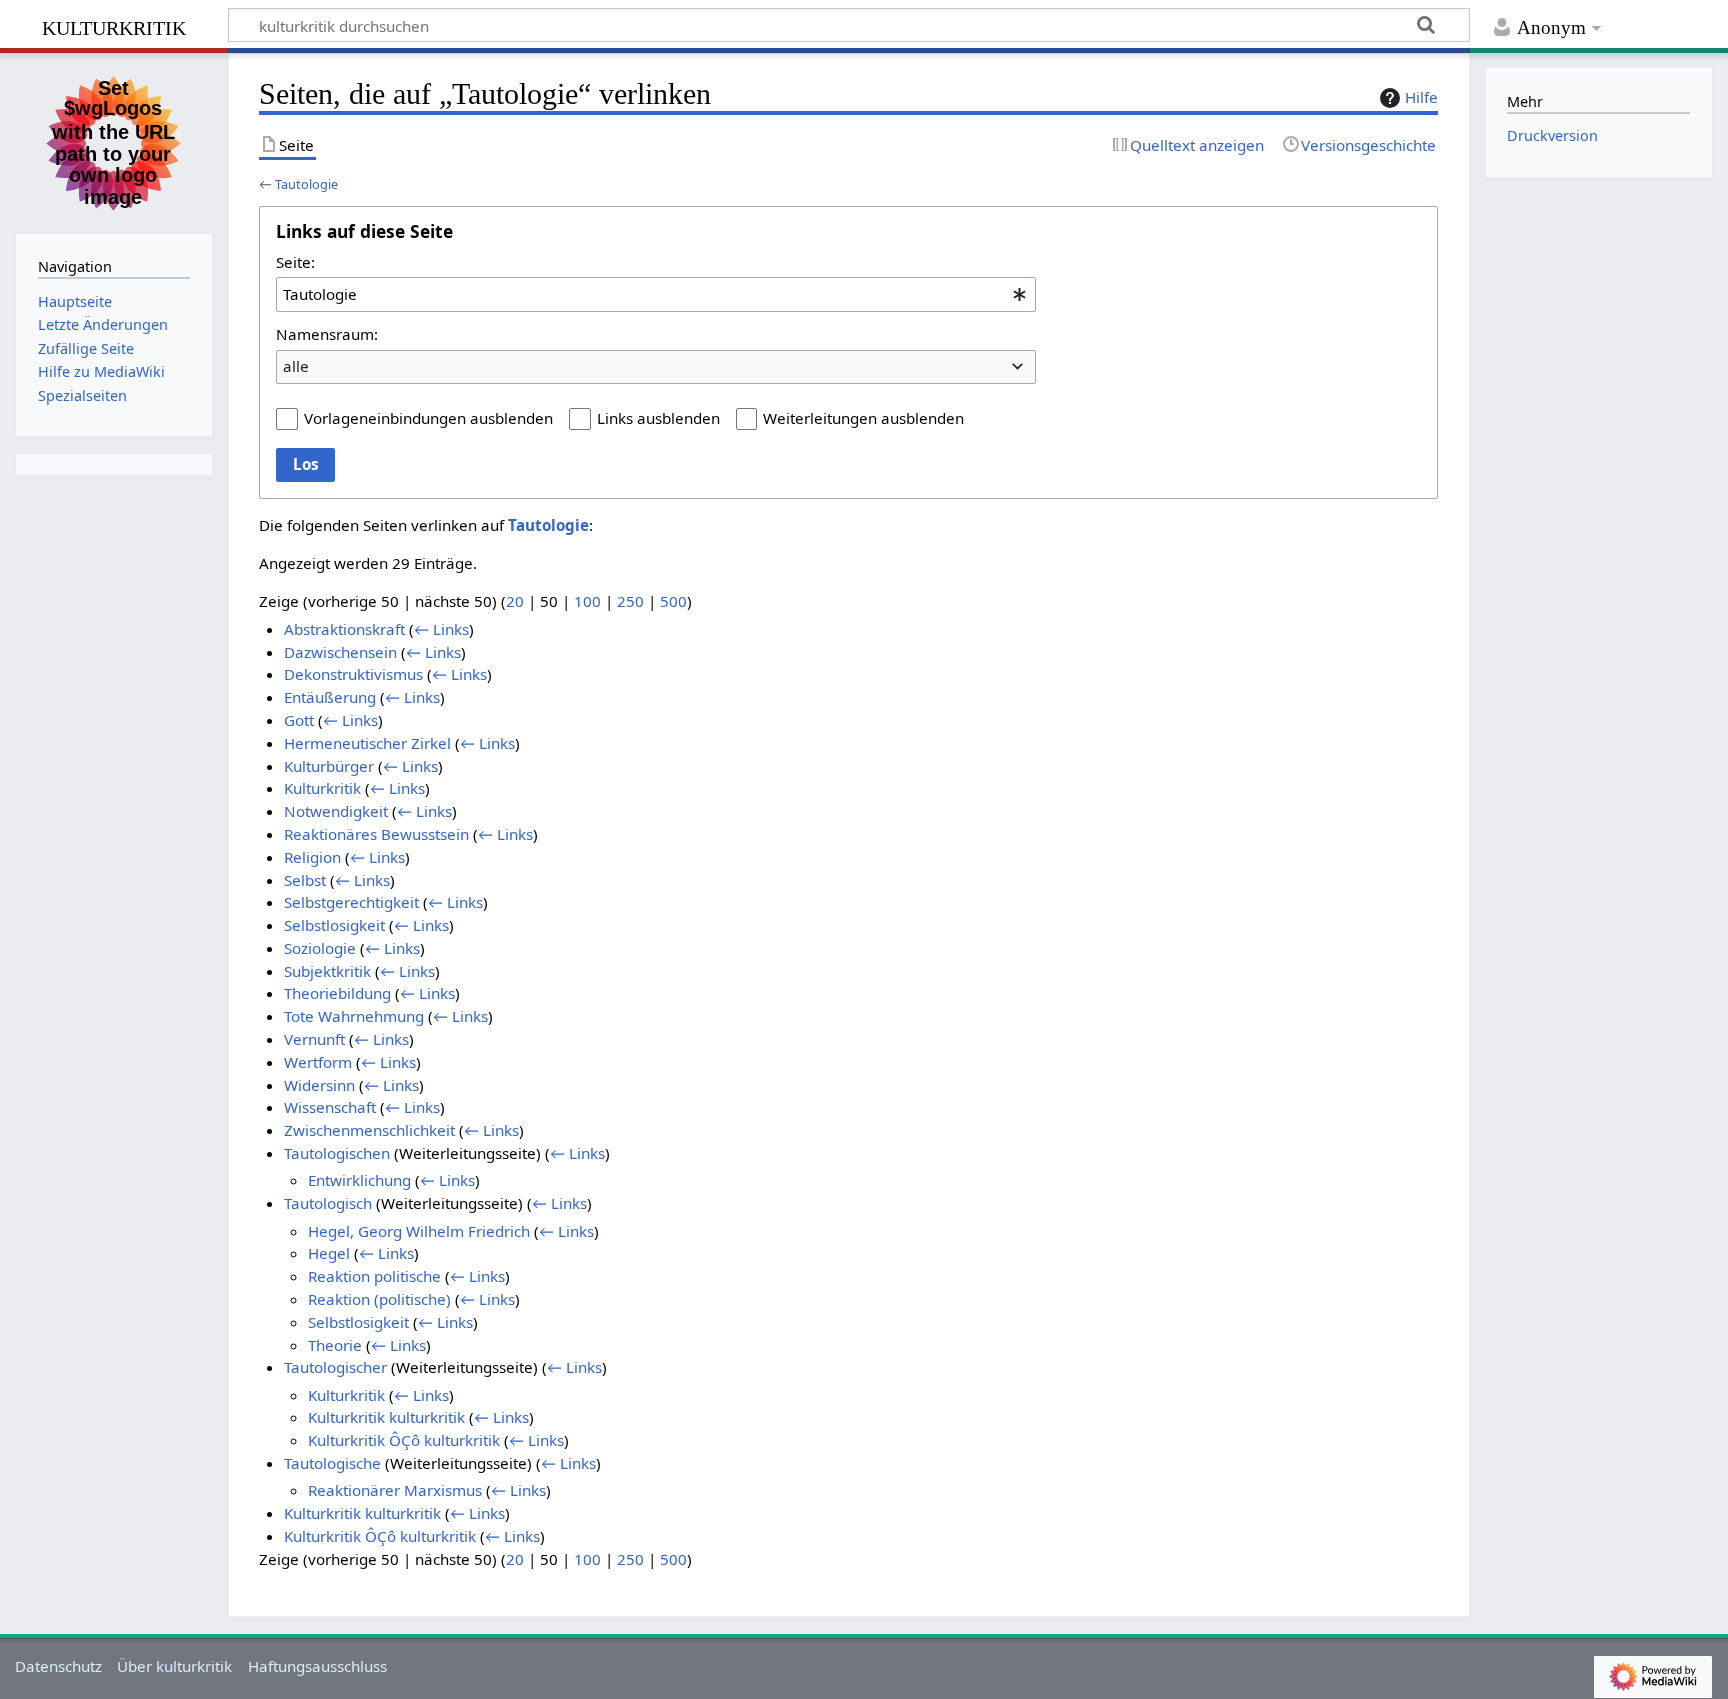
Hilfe (1421, 97)
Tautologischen (337, 1153)
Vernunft (314, 1039)
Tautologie (306, 184)
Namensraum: (327, 334)
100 (587, 601)
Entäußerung (330, 697)
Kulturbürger (329, 766)
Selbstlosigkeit (334, 925)
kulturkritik (114, 25)
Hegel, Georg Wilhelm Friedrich (419, 1231)
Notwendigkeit (336, 811)
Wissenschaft (330, 1107)
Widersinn (319, 1085)
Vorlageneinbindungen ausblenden (428, 418)
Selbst (305, 880)
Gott (299, 720)
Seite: (295, 262)
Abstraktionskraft (344, 629)
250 (630, 601)
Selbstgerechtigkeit (351, 902)
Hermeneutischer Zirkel (367, 743)
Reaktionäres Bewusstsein (376, 834)
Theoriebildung (337, 993)
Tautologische (332, 1463)
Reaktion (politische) (379, 1299)
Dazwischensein (340, 652)
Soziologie (320, 948)
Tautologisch (328, 1203)
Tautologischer (335, 1367)
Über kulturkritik (174, 1666)
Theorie (335, 1345)
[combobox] (656, 294)
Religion (312, 857)
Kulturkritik (322, 788)
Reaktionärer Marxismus (395, 1490)
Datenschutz (58, 1666)
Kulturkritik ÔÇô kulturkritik (404, 1440)
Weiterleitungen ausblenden (863, 418)
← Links (441, 629)
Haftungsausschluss (317, 1666)
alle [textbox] (296, 366)
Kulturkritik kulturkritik (386, 1417)
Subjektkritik (327, 971)
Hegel (329, 1253)
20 (515, 601)
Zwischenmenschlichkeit (369, 1130)
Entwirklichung (359, 1180)
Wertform (318, 1062)
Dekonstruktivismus (353, 674)
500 (673, 601)
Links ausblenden (658, 418)
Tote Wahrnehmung (354, 1016)
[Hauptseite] (114, 141)
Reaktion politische (374, 1276)
